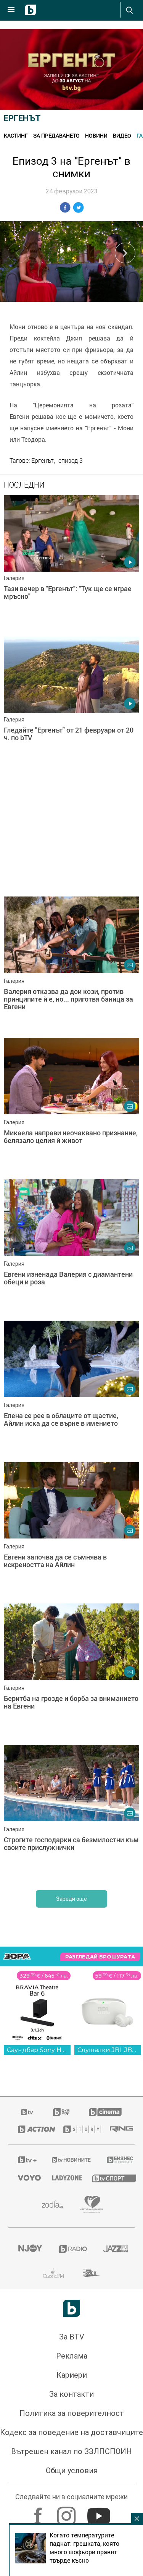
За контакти (71, 2394)
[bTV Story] (77, 2129)
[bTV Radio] (72, 2249)
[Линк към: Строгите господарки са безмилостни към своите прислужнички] (71, 1814)
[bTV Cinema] (105, 2112)
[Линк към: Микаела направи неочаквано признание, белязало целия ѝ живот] (71, 1107)
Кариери (72, 2375)
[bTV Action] (31, 2129)
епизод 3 (71, 460)
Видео (122, 135)
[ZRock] (92, 2273)
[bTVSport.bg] (109, 2178)
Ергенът (22, 118)
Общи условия (72, 2471)
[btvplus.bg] (25, 2160)
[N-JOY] (29, 2249)
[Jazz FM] (114, 2249)
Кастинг (16, 135)
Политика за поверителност (72, 2413)
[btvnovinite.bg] (69, 2160)
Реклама (72, 2356)
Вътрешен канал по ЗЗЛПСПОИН (71, 2451)
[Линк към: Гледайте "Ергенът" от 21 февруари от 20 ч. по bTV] (71, 705)
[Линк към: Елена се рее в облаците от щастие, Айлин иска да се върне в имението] (71, 1389)
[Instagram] (67, 2512)
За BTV (72, 2337)
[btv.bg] (27, 2112)
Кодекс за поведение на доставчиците (71, 2432)
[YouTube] (100, 2512)
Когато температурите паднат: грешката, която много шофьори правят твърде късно (84, 2548)
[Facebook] (39, 2512)
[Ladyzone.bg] (63, 2178)
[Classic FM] (53, 2273)
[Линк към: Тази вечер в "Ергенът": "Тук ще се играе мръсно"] (71, 564)
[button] (125, 253)
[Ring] (117, 2129)
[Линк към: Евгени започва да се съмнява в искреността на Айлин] (71, 1531)
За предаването (56, 135)
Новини (96, 135)
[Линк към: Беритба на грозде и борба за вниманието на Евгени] (71, 1672)
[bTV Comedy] (61, 2112)
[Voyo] (26, 2178)
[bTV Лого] (71, 2308)
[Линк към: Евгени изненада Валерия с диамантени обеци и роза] (71, 1248)
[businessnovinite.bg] (116, 2160)
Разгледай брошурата (100, 1957)
